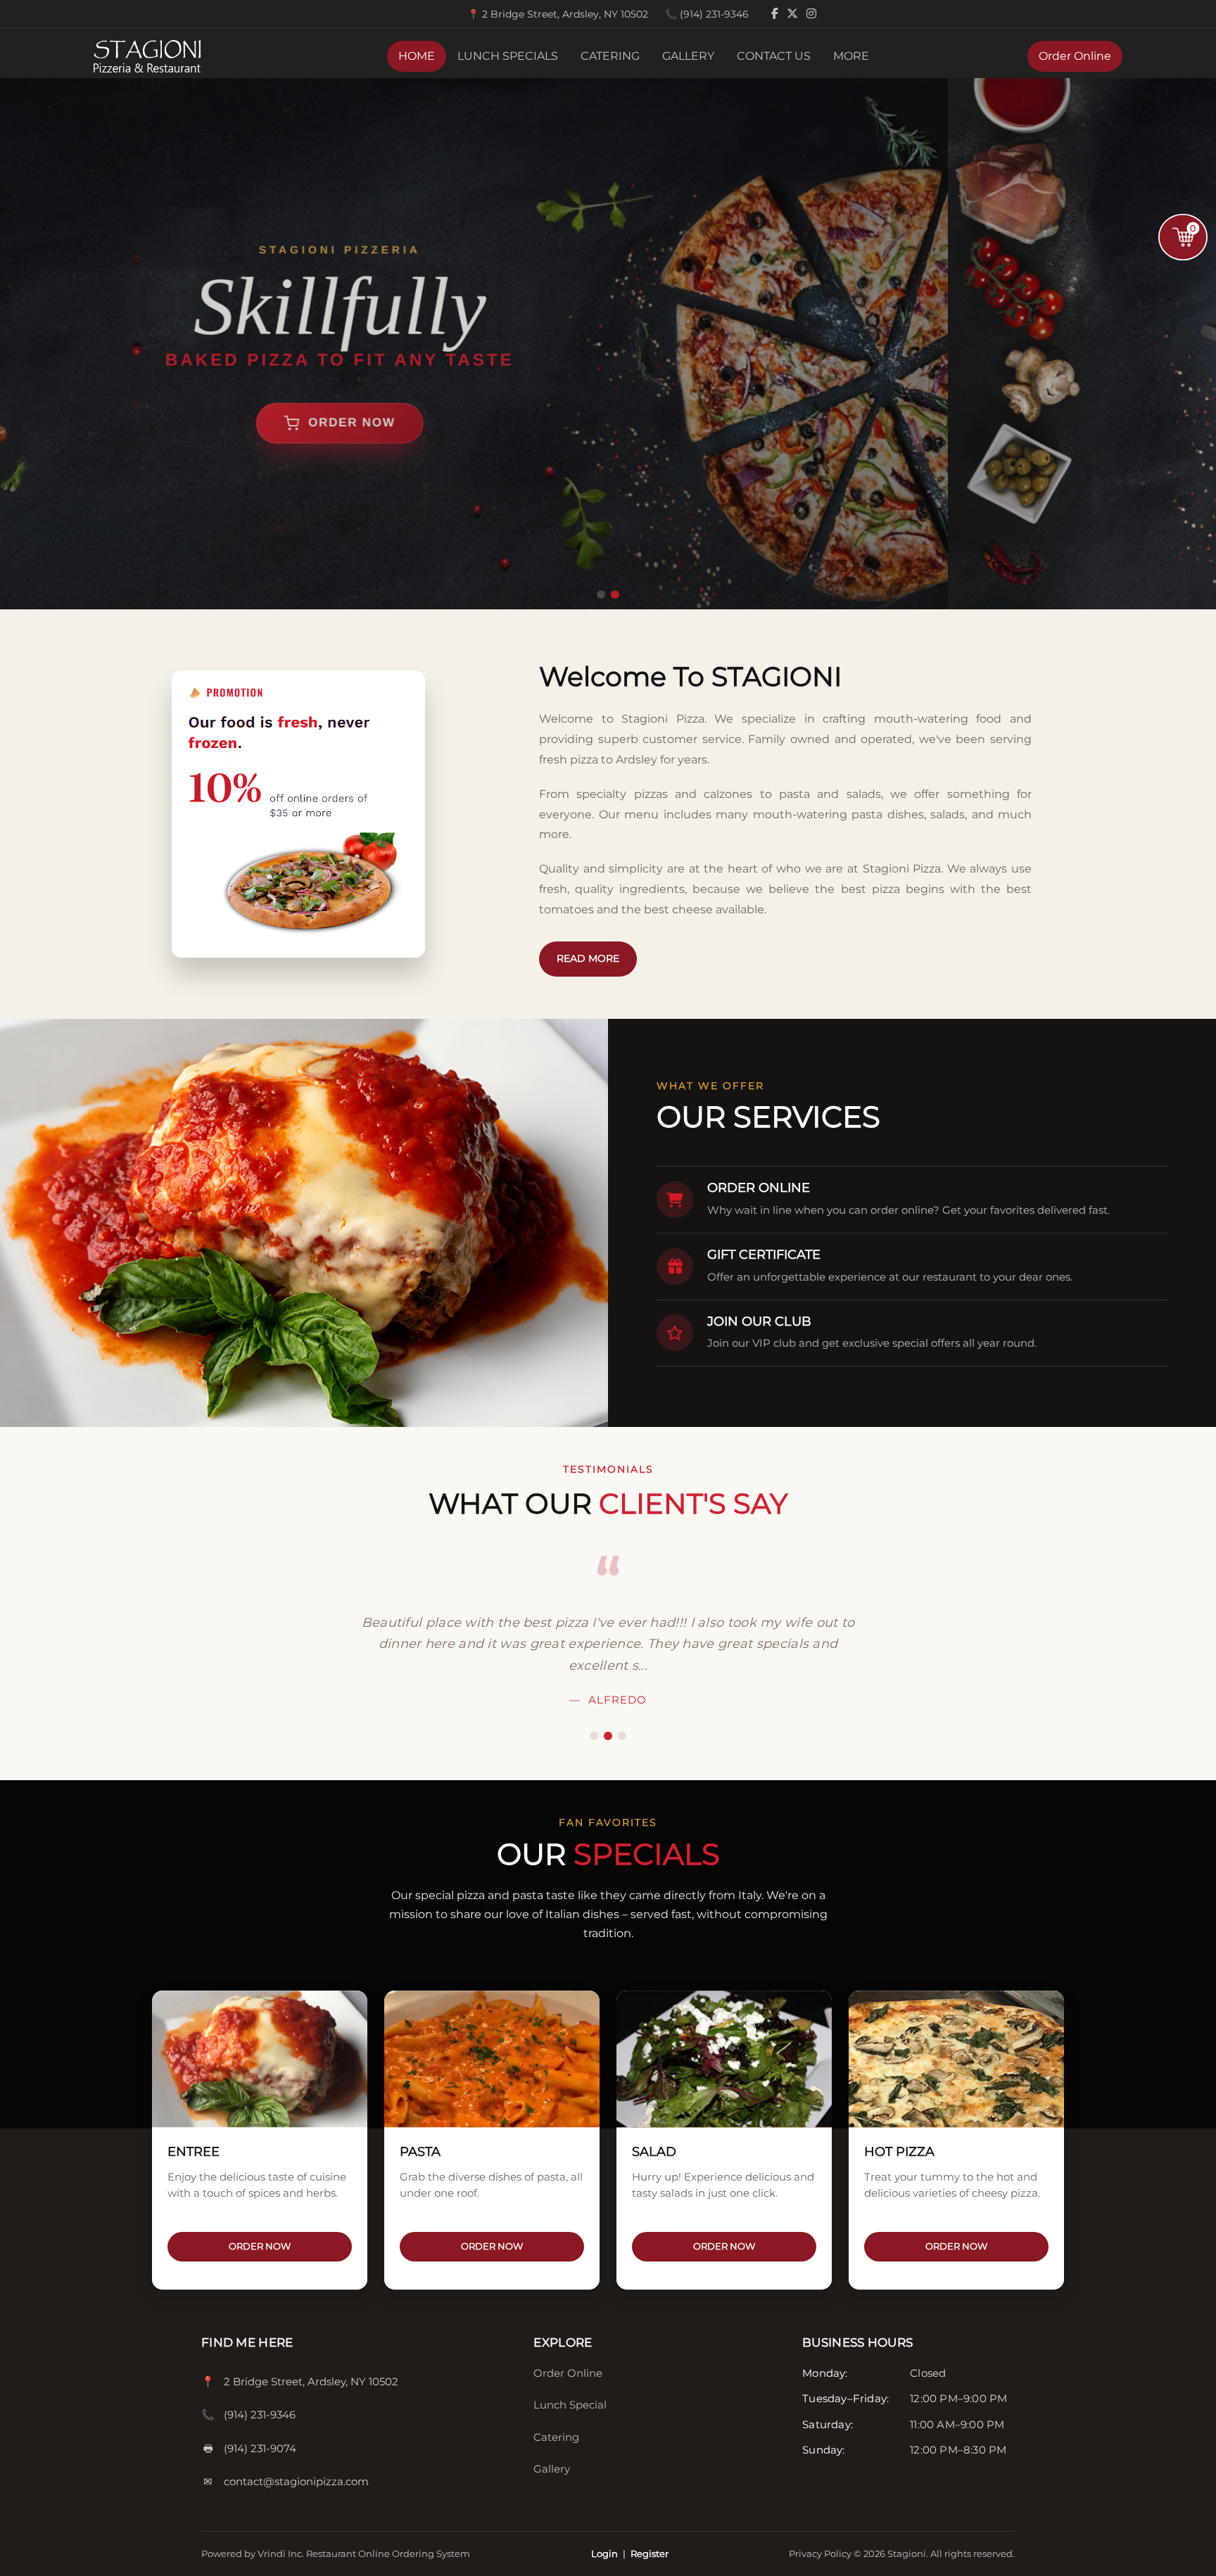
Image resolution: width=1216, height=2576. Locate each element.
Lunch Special (570, 2405)
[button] (601, 595)
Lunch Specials (508, 56)
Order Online (1075, 56)
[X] (794, 14)
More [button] (851, 56)
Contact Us (774, 56)
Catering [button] (610, 56)
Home (417, 56)
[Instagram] (811, 14)
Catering (556, 2437)
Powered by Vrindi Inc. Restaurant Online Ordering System (336, 2553)
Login (604, 2553)
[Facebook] (776, 14)
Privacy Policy (821, 2553)
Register (650, 2553)
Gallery (688, 56)
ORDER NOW (260, 2246)
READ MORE (588, 958)
